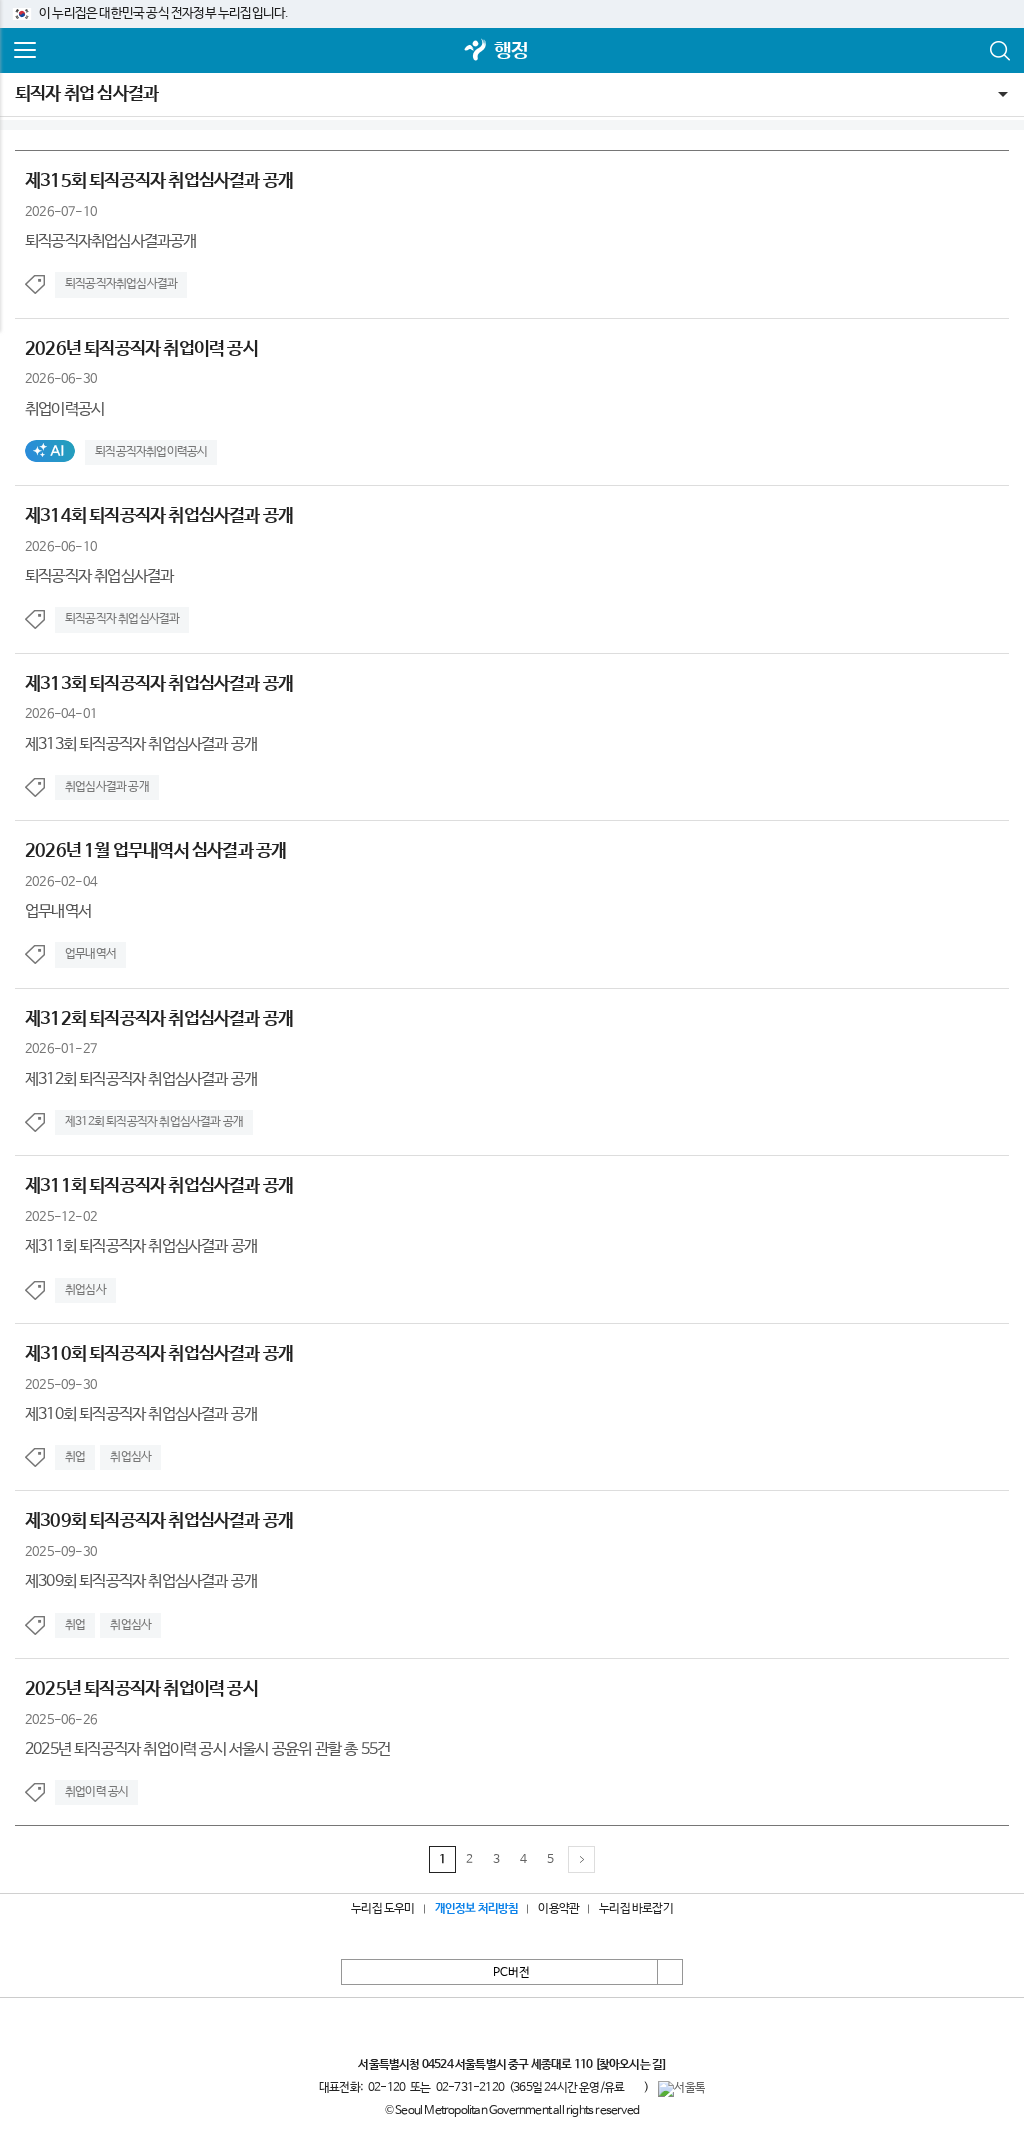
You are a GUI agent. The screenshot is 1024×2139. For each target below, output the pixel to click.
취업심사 (85, 1290)
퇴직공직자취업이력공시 (151, 452)
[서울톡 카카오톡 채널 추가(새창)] (681, 2089)
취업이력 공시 (96, 1792)
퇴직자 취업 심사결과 (86, 94)
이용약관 (558, 1909)
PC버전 (511, 1973)
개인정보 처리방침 (477, 1909)
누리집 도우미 (382, 1909)
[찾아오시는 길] (630, 2065)
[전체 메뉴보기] (25, 51)
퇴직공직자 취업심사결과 (122, 619)
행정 (511, 51)
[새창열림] (476, 51)
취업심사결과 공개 (107, 787)
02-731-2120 (470, 2088)
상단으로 (670, 1972)
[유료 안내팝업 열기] (634, 2088)
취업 (75, 1457)
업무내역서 (90, 954)
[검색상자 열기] (999, 51)
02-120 (386, 2088)
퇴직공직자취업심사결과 (121, 284)
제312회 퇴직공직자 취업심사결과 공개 (154, 1122)
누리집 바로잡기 (636, 1909)
